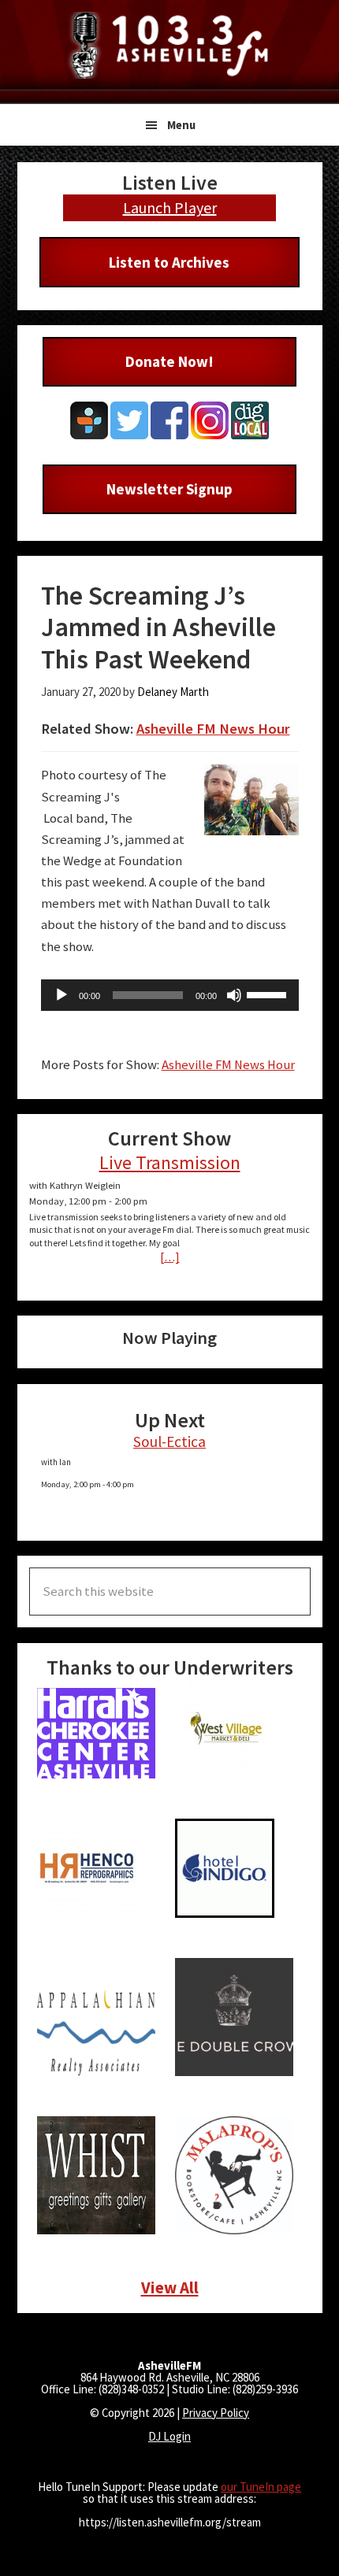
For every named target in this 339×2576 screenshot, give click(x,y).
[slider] (269, 994)
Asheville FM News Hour (213, 729)
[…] (170, 1257)
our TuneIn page (261, 2487)
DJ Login (169, 2436)
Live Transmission (170, 1162)
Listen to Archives (169, 262)
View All (170, 2287)
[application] (170, 995)
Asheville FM (169, 45)
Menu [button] (181, 125)
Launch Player (170, 207)
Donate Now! (169, 361)
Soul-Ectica (169, 1442)
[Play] (61, 995)
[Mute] (234, 995)
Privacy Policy (216, 2413)
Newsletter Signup (169, 489)
